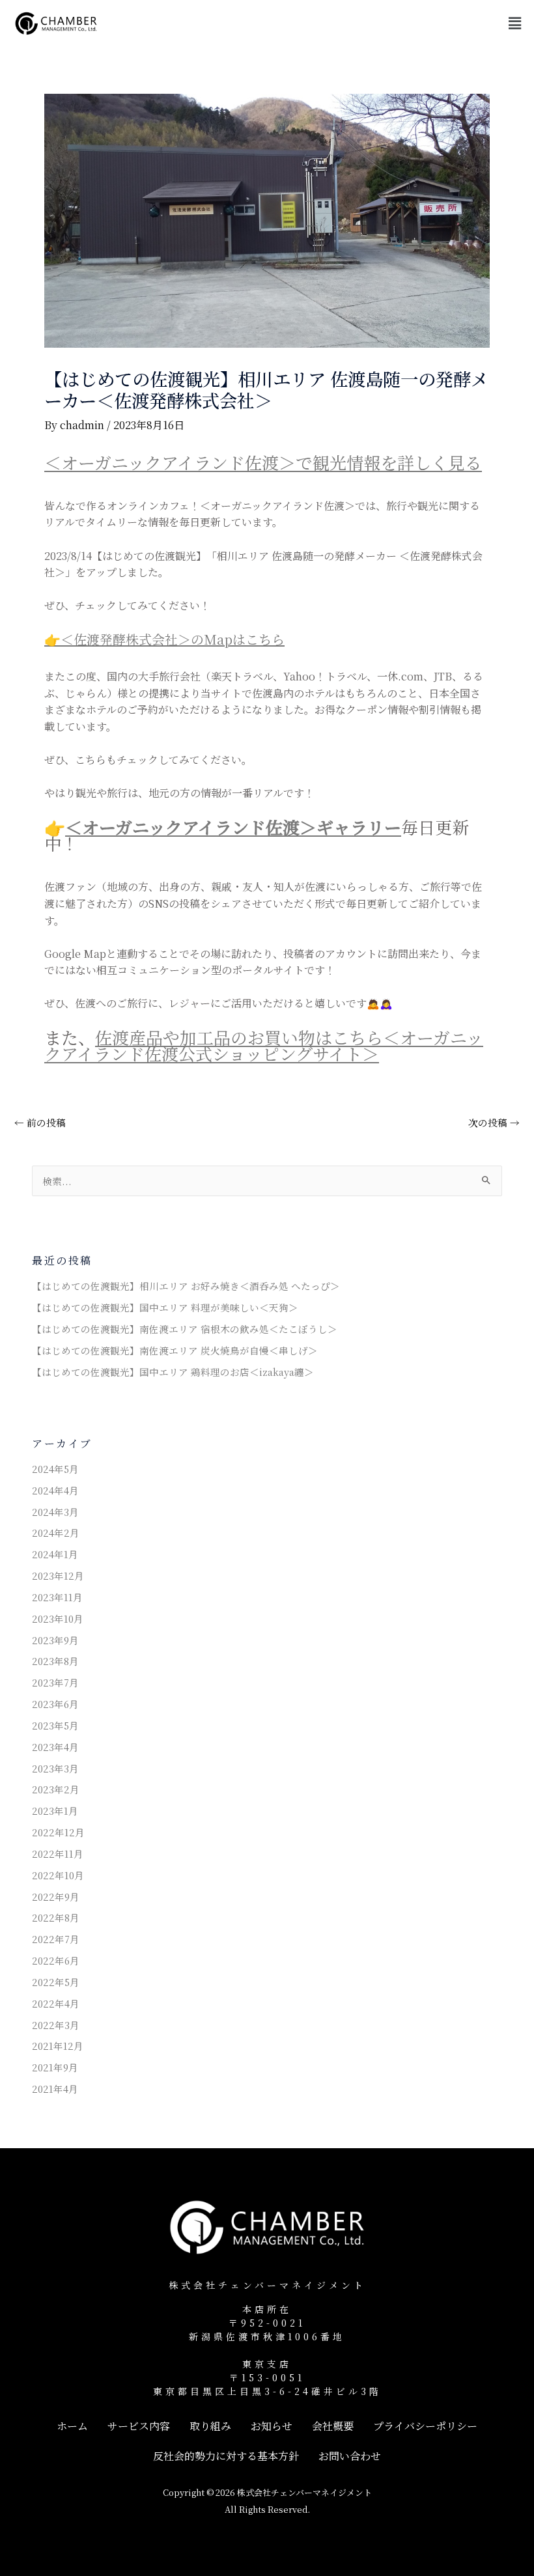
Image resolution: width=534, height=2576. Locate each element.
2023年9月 (55, 1640)
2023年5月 (55, 1725)
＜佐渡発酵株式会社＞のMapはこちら (173, 639)
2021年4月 (55, 2089)
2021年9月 (55, 2067)
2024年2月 (56, 1533)
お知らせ (272, 2426)
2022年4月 (56, 2003)
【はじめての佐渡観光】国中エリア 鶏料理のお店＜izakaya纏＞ (173, 1372)
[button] (514, 23)
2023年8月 (55, 1661)
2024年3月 (55, 1512)
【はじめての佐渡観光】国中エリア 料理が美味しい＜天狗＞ (165, 1307)
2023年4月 (55, 1747)
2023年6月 (55, 1704)
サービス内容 (139, 2426)
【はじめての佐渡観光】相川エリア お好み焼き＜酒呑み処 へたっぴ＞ (186, 1286)
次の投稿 (494, 1123)
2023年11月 (57, 1597)
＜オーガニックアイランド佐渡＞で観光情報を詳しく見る (263, 462)
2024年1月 (55, 1554)
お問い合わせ (350, 2456)
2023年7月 (55, 1682)
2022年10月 (58, 1875)
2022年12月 (58, 1832)
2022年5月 (56, 1982)
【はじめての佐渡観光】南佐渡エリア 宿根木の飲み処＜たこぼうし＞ (185, 1329)
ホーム (72, 2426)
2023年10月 (58, 1618)
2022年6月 (56, 1960)
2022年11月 (58, 1854)
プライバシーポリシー (425, 2426)
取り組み (210, 2426)
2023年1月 (55, 1811)
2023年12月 (58, 1575)
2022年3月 (56, 2025)
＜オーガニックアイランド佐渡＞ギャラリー (233, 827)
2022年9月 (56, 1897)
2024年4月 (55, 1490)
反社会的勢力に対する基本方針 (226, 2456)
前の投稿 (40, 1123)
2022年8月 (56, 1917)
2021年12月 (58, 2046)
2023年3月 (55, 1768)
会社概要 (333, 2426)
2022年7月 (56, 1939)
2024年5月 (55, 1469)
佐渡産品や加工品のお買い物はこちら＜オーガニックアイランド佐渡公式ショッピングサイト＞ (264, 1045)
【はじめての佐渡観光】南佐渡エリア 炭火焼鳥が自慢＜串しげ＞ (175, 1350)
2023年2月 (56, 1789)
